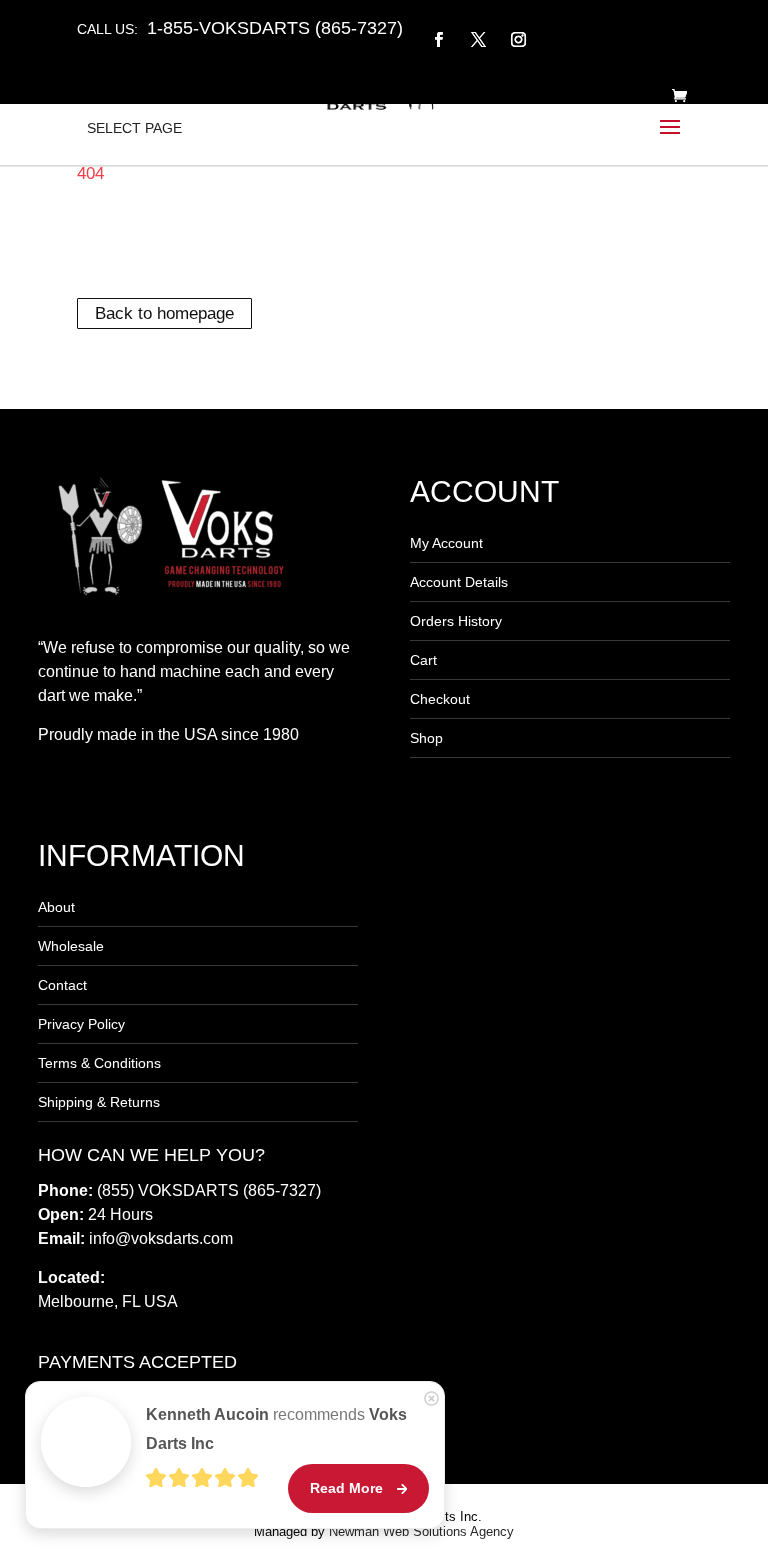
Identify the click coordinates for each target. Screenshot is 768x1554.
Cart (423, 660)
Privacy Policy (81, 1024)
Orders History (456, 621)
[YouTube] (558, 28)
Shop (426, 738)
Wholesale (71, 946)
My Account (446, 543)
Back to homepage (164, 313)
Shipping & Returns (99, 1102)
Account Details (459, 582)
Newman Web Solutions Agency (421, 1531)
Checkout (440, 699)
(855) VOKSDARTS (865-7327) (209, 1190)
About (56, 907)
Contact (62, 985)
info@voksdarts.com (161, 1238)
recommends (276, 1429)
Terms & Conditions (99, 1063)
